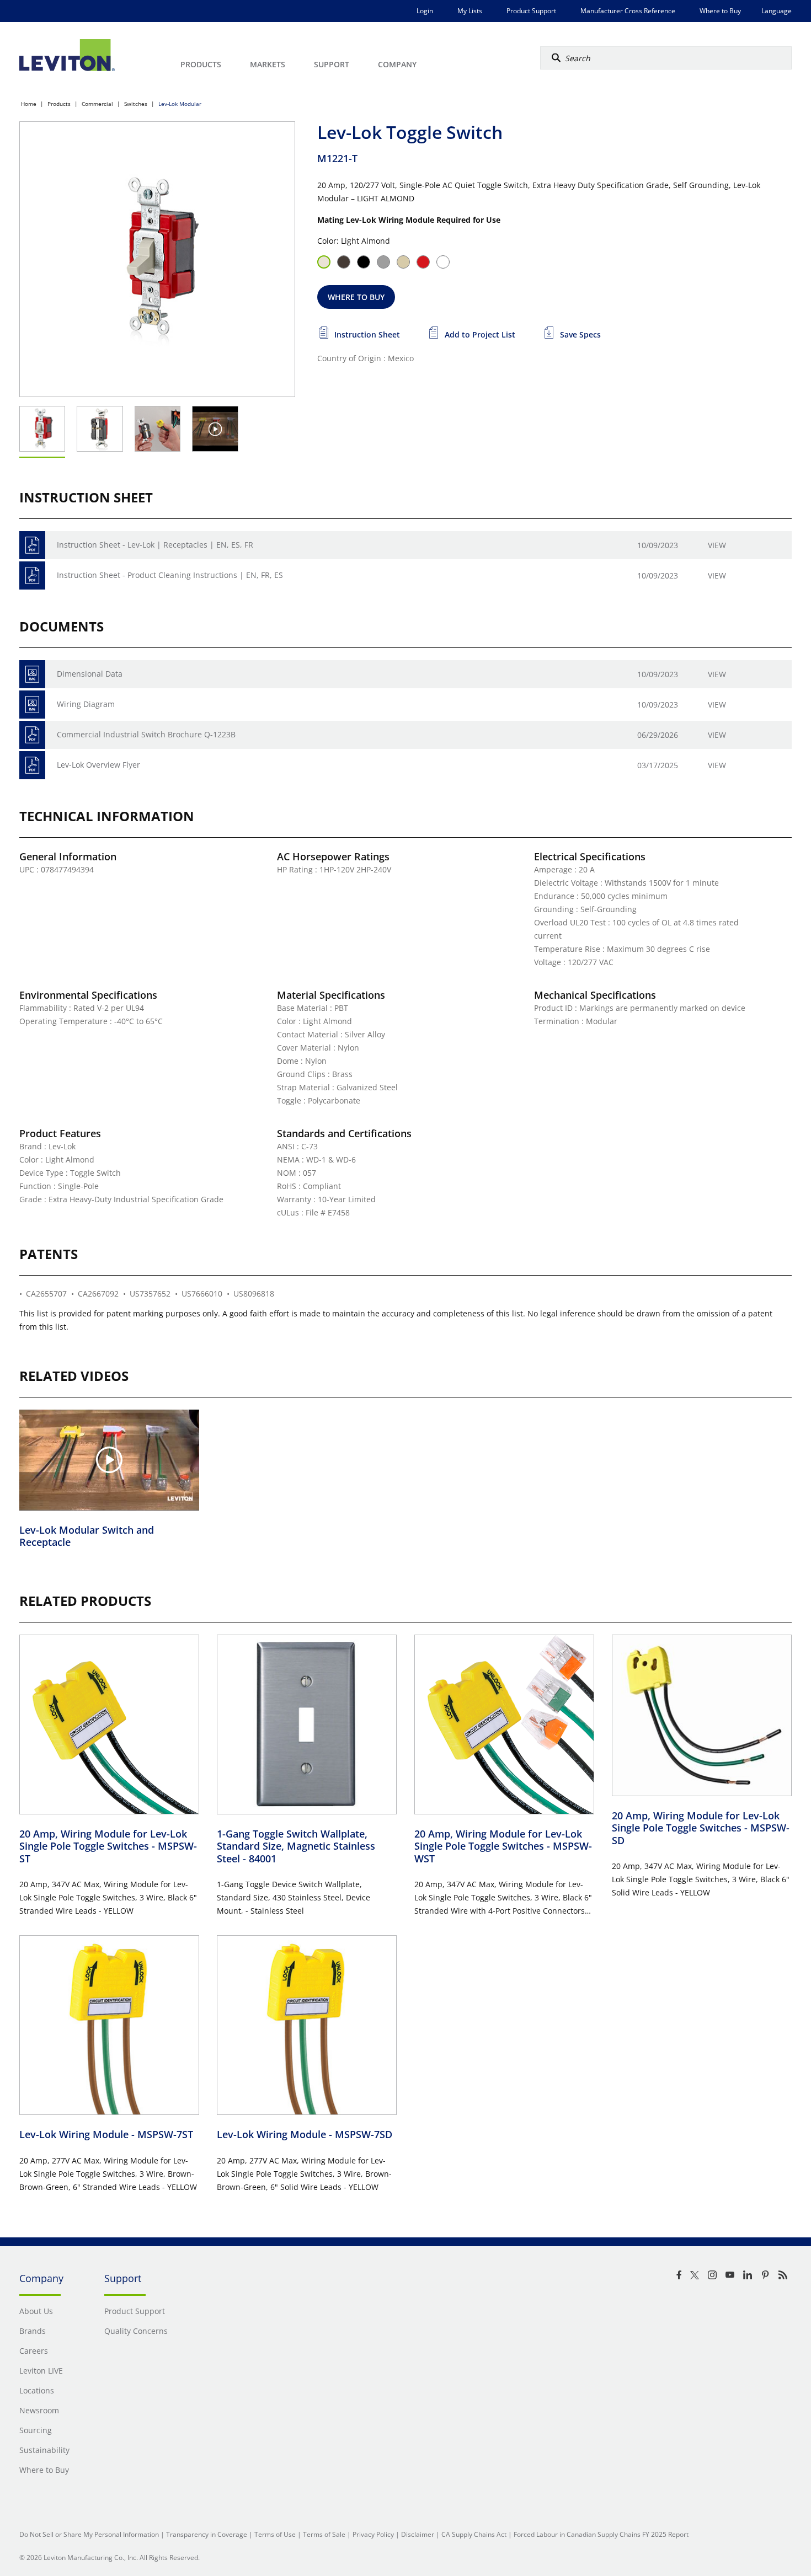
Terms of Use (275, 2534)
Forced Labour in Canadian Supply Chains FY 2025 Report (601, 2534)
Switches (136, 104)
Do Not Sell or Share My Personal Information (89, 2534)
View (717, 545)
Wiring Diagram (86, 704)
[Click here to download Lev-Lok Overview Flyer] (32, 765)
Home (29, 104)
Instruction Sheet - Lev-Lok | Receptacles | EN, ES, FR (155, 545)
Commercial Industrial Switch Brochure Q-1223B (146, 734)
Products (59, 104)
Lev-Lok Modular (180, 104)
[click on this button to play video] (215, 429)
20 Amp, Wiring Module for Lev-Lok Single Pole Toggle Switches (108, 1846)
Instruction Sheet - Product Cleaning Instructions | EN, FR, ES (170, 575)
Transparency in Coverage (207, 2534)
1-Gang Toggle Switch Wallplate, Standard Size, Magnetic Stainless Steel (296, 1846)
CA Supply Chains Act (474, 2534)
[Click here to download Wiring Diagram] (32, 705)
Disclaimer (418, 2534)
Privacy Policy (373, 2534)
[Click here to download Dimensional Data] (32, 674)
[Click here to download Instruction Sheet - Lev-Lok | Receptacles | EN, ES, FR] (32, 545)
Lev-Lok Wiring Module (106, 2134)
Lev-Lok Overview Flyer (98, 765)
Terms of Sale (324, 2534)
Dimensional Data (90, 674)
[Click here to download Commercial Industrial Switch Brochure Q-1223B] (32, 735)
